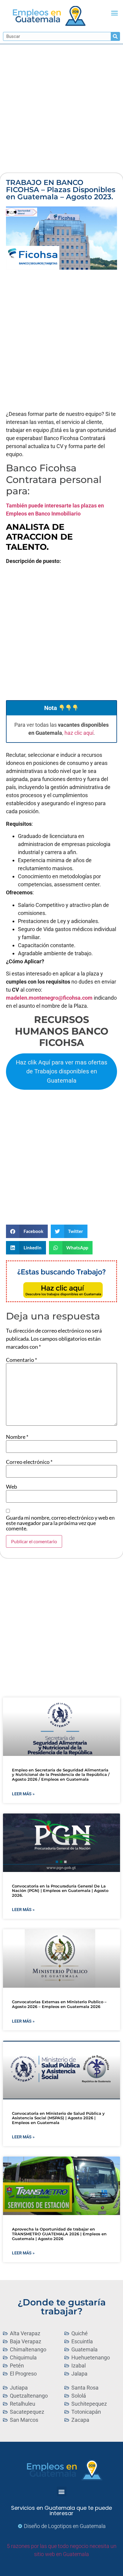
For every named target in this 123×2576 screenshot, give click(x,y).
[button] (115, 13)
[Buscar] (115, 36)
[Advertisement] (61, 109)
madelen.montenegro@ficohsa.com (49, 998)
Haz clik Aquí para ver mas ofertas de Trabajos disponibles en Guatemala (61, 1071)
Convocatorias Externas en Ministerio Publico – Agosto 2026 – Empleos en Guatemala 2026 (59, 2004)
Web (11, 1487)
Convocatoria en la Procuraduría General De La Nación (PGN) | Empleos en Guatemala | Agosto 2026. (60, 1891)
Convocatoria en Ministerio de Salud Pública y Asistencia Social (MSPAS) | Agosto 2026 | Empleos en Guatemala (58, 2118)
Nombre (17, 1437)
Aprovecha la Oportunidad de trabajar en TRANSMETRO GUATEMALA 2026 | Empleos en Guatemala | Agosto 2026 (59, 2234)
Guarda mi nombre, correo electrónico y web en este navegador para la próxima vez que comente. (60, 1523)
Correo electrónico (29, 1462)
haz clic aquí (79, 733)
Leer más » (23, 1794)
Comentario (21, 1360)
